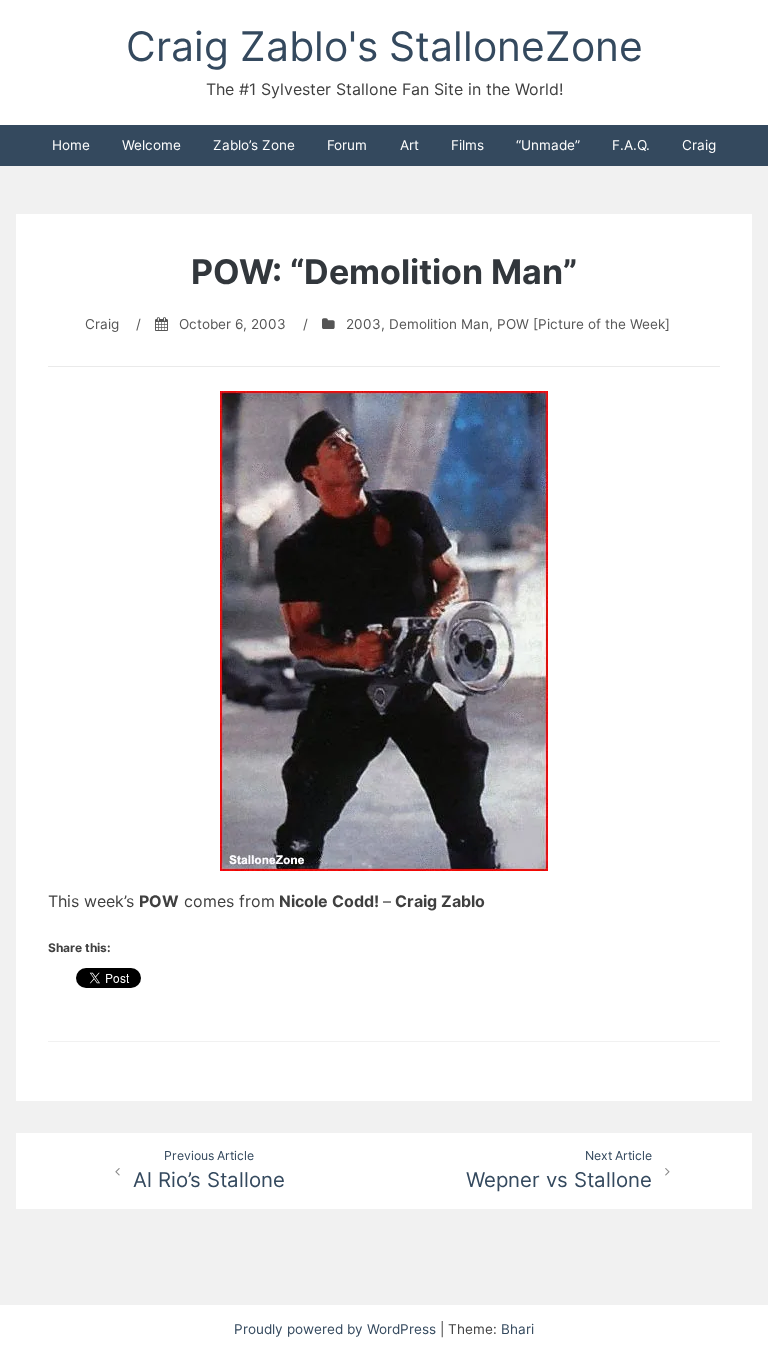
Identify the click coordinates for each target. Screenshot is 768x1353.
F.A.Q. (631, 145)
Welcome (151, 145)
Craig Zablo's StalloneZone (384, 46)
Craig (699, 145)
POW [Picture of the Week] (583, 324)
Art (409, 145)
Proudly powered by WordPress (337, 1329)
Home (71, 145)
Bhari (517, 1329)
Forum (347, 145)
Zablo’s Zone (254, 145)
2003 (363, 324)
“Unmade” (548, 145)
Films (467, 145)
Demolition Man (439, 324)
